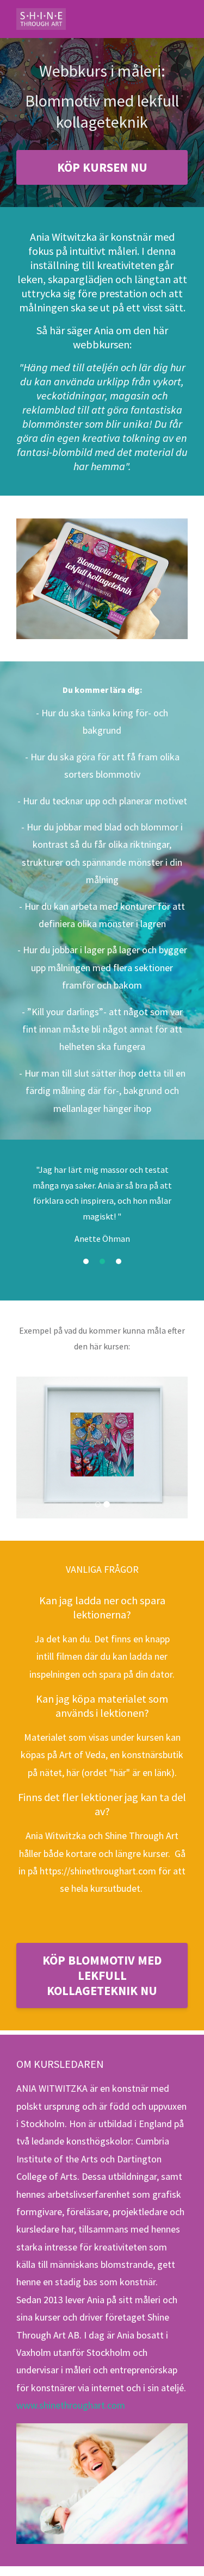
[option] (102, 1223)
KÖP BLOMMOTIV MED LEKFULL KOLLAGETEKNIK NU (102, 1964)
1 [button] (86, 1289)
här (73, 1761)
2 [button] (102, 1289)
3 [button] (119, 1289)
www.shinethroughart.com (71, 2394)
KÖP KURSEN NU (102, 179)
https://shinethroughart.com (98, 1859)
